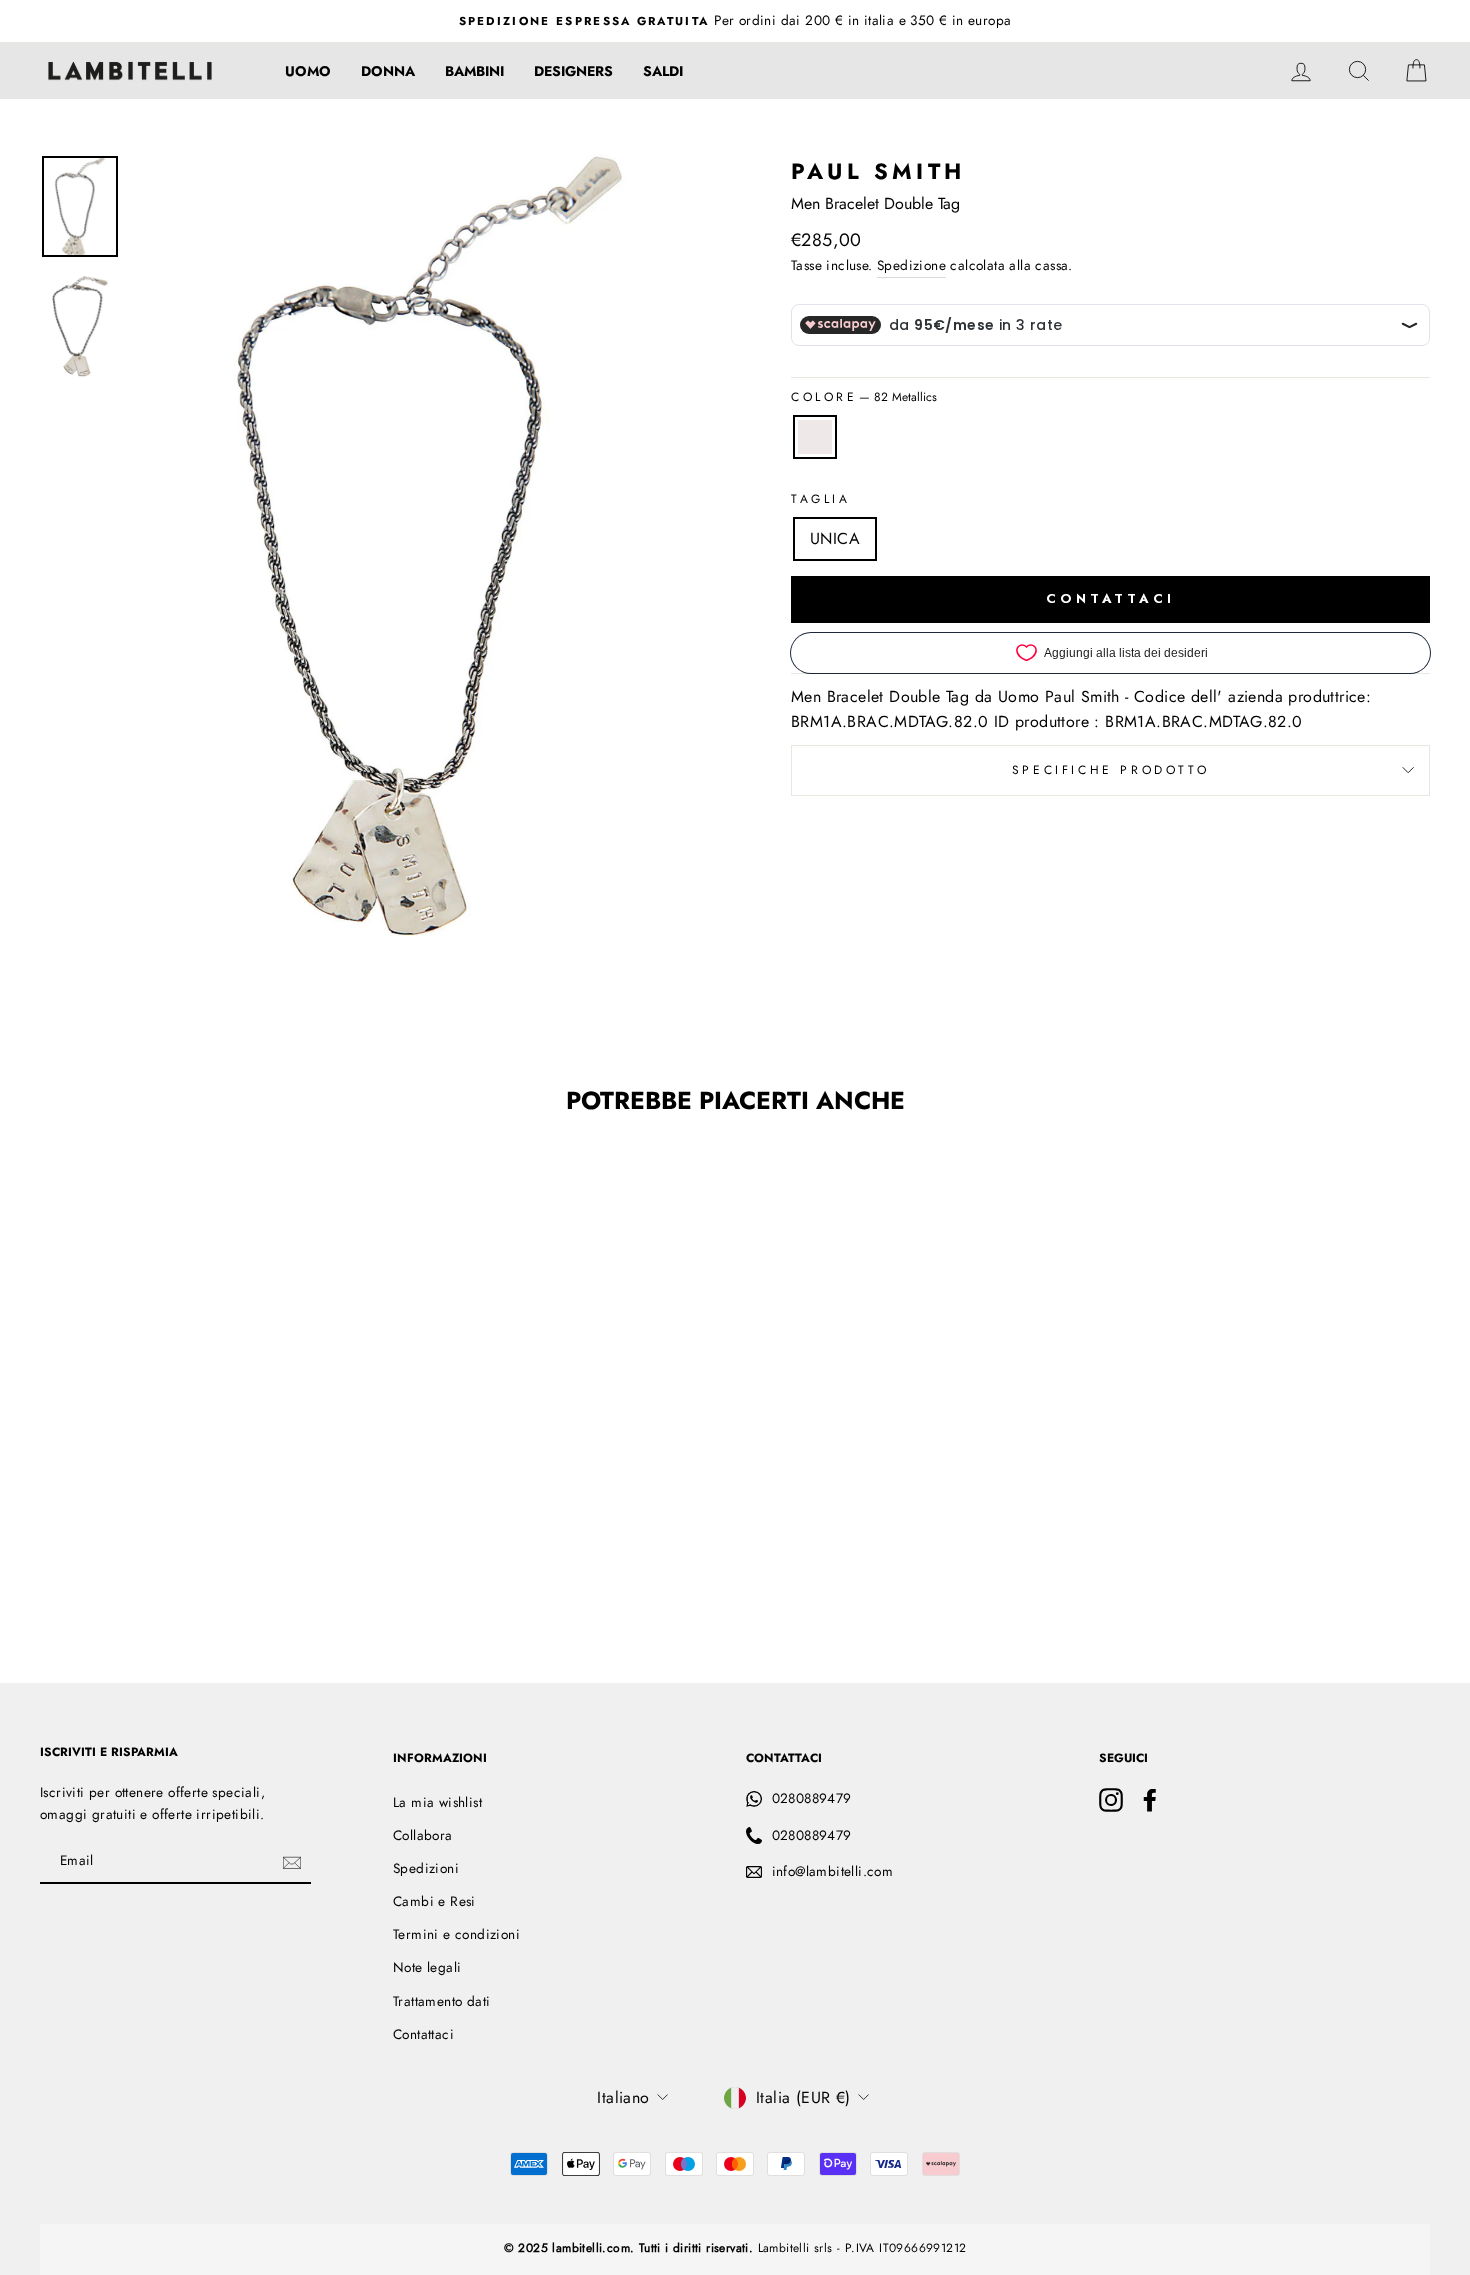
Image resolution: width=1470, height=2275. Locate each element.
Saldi (663, 71)
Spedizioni (426, 1868)
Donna (388, 71)
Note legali (427, 1967)
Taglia (821, 499)
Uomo (308, 71)
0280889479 (812, 1798)
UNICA (835, 538)
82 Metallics (815, 437)
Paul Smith (878, 171)
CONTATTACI (1110, 598)
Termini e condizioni (456, 1934)
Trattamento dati (441, 2001)
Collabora (423, 1835)
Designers (573, 71)
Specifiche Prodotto (1110, 770)
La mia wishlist (437, 1802)
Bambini (474, 71)
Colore (864, 397)
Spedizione (911, 265)
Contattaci (423, 2034)
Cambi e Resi (434, 1901)
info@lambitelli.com (833, 1871)
